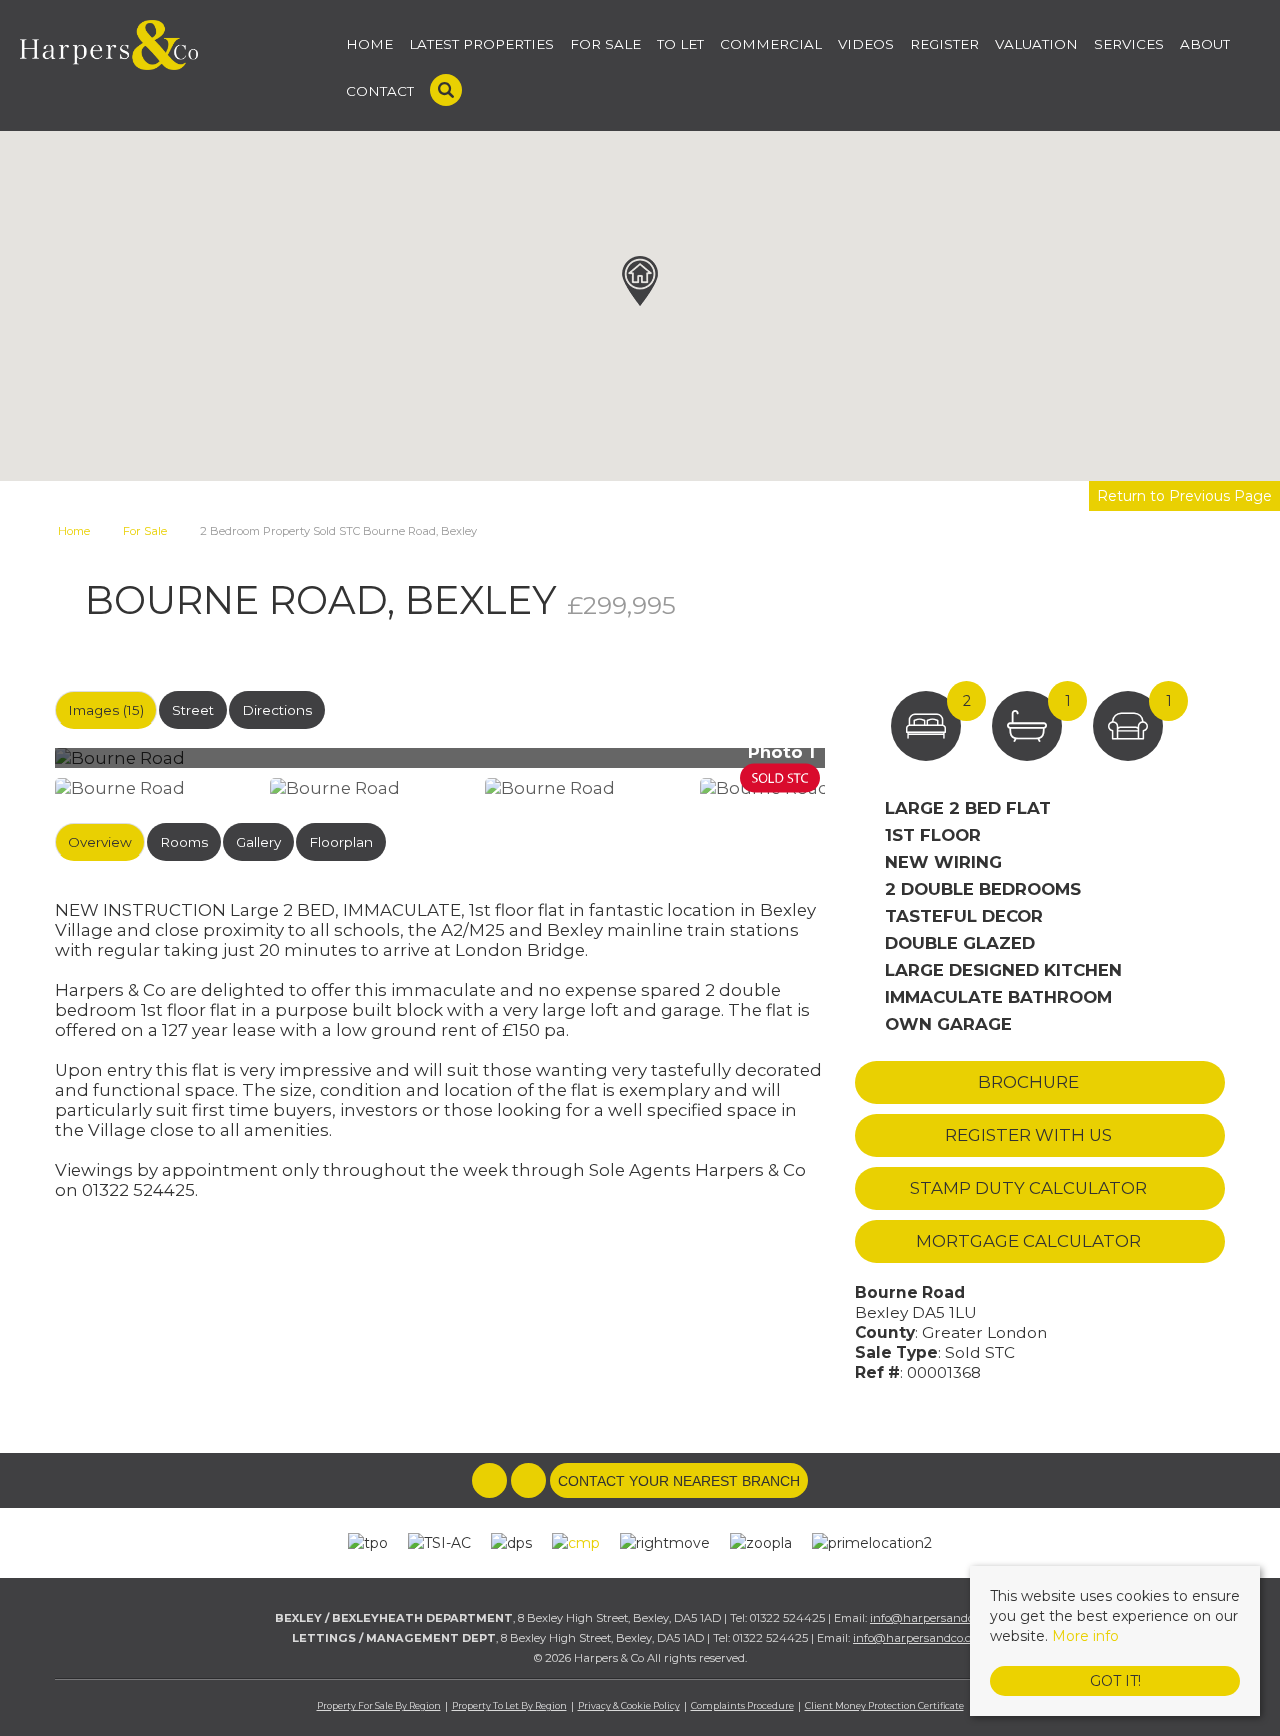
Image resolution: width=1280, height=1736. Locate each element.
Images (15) (106, 710)
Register (944, 44)
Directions (277, 710)
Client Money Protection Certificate (884, 1705)
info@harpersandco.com (937, 1618)
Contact (380, 91)
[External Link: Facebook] (491, 1482)
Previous (24, 766)
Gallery (258, 842)
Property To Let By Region (509, 1705)
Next (864, 766)
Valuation (1036, 44)
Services (1129, 44)
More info (1085, 1636)
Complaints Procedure (742, 1705)
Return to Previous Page (1184, 496)
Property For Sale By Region (379, 1705)
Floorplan (341, 842)
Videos (866, 44)
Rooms (184, 842)
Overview (100, 842)
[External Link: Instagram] (530, 1482)
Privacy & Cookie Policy (629, 1705)
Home (369, 44)
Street (193, 710)
